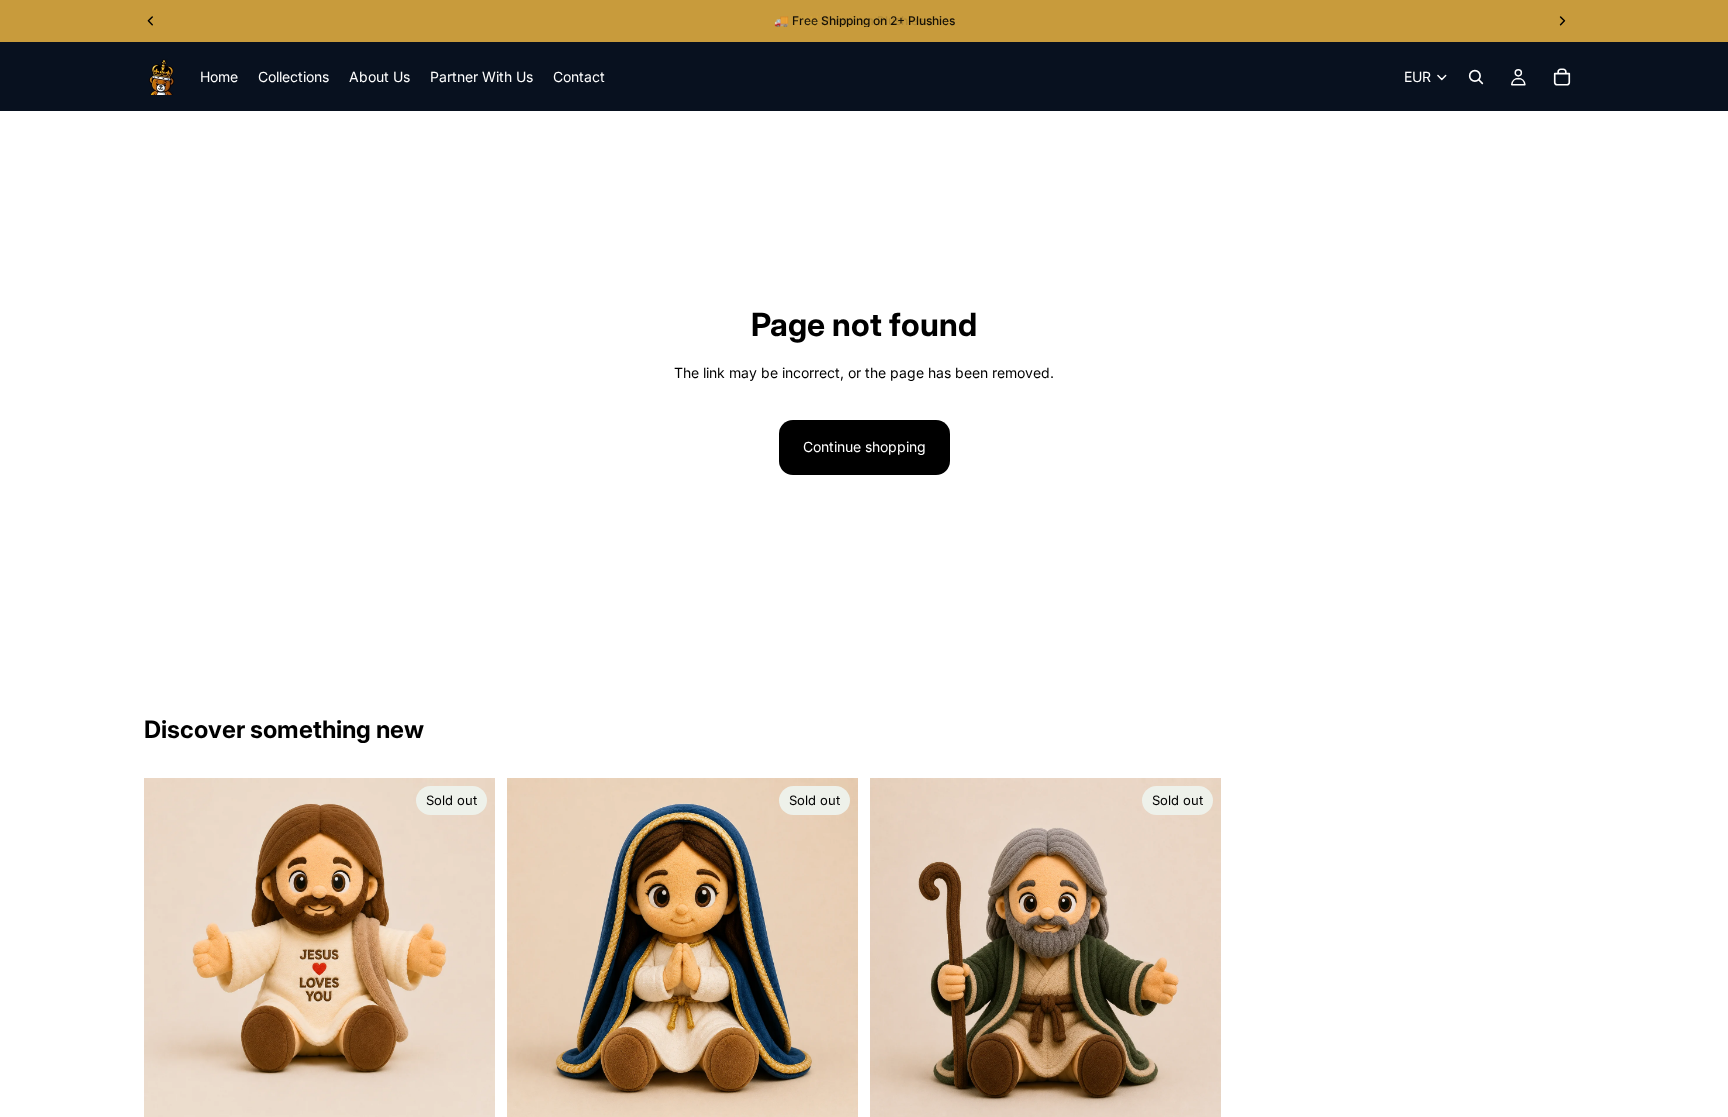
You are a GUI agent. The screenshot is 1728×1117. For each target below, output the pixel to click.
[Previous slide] (174, 953)
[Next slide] (465, 953)
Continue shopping (864, 446)
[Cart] (1562, 77)
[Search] (1476, 77)
